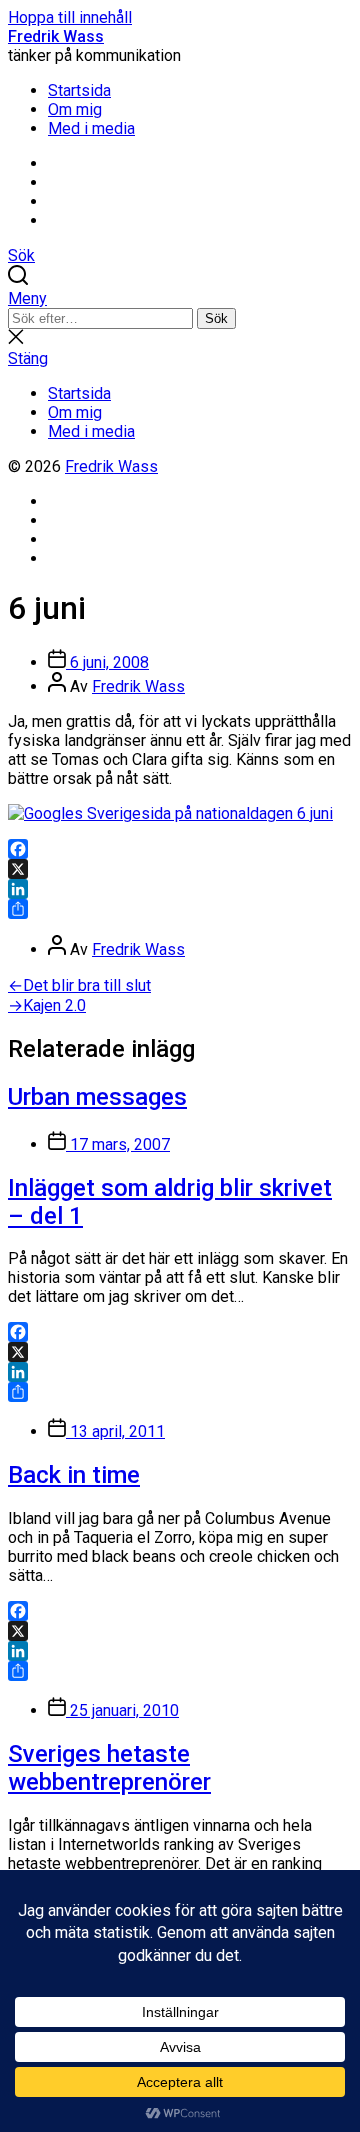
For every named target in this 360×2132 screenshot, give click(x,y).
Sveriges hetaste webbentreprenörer (109, 1768)
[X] (180, 869)
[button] (180, 298)
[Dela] (180, 909)
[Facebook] (180, 849)
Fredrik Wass (56, 36)
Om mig (75, 109)
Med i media (91, 128)
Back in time (74, 1475)
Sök (216, 318)
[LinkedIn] (180, 889)
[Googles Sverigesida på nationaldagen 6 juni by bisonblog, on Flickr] (170, 813)
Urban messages (97, 1097)
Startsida (79, 90)
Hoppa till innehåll (70, 17)
